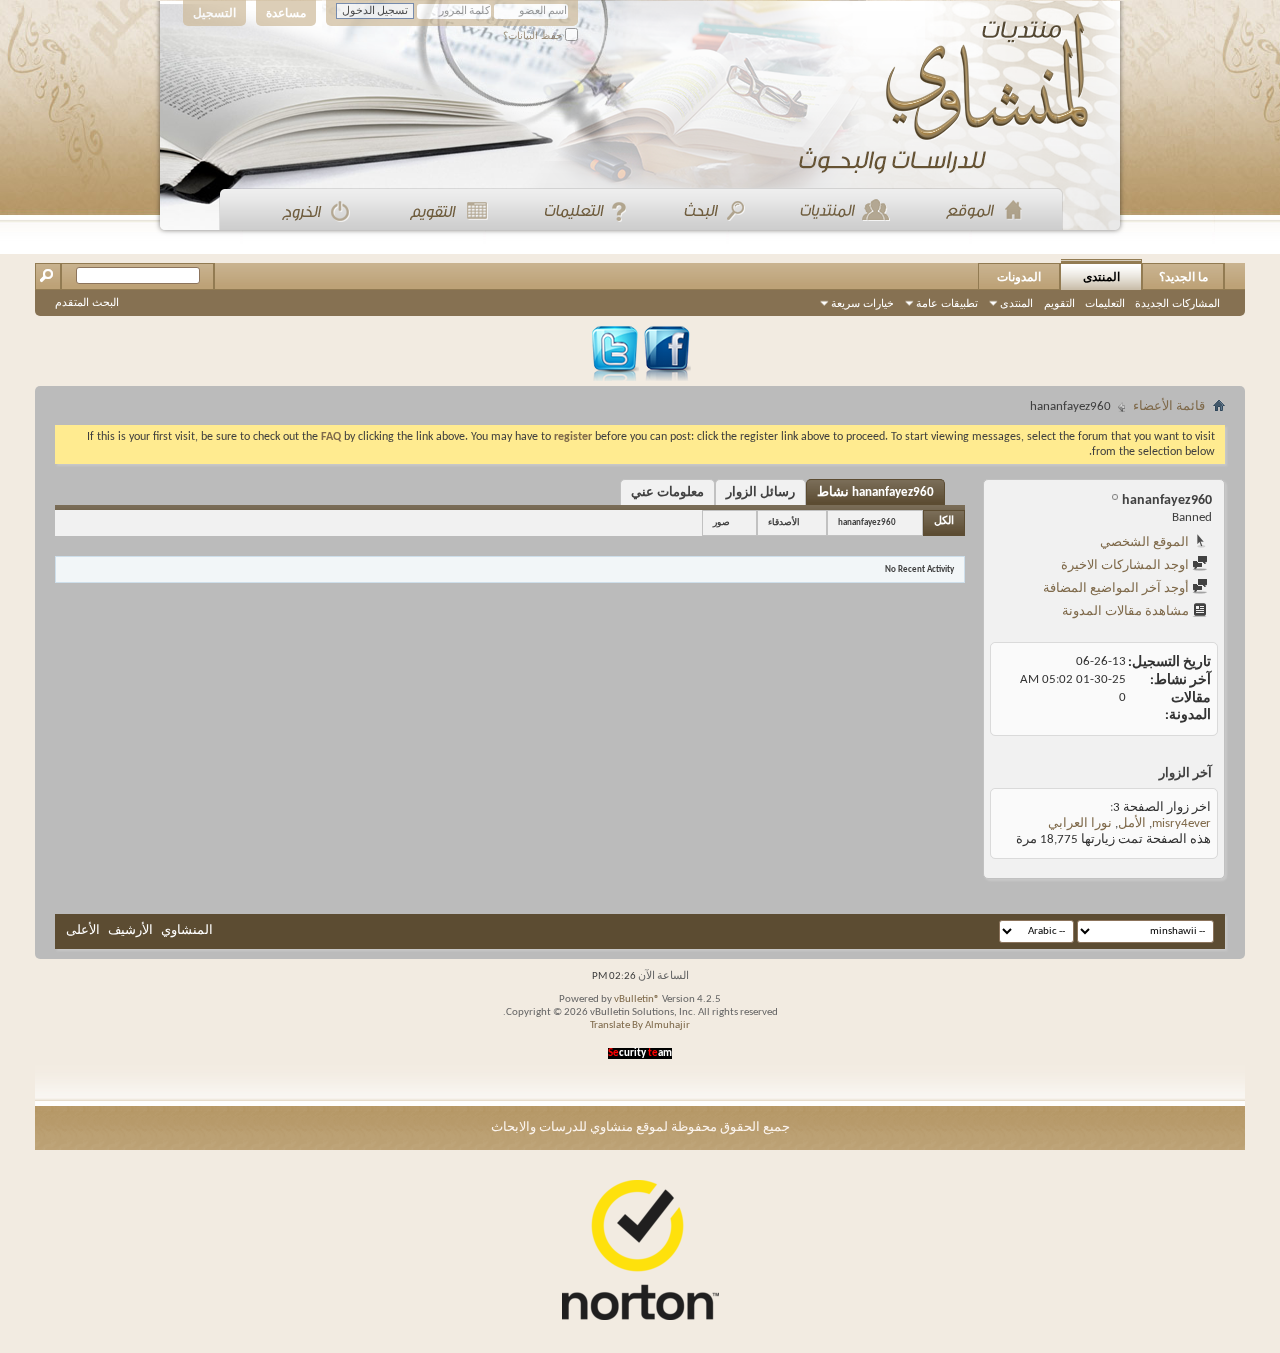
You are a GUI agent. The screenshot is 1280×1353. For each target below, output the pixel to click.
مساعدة (286, 13)
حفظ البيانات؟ (534, 35)
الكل (944, 521)
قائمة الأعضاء (1169, 406)
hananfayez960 (867, 522)
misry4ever (1181, 823)
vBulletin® (637, 999)
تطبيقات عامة (947, 303)
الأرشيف (130, 930)
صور (721, 522)
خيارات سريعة (862, 303)
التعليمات (1105, 303)
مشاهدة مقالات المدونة (1127, 611)
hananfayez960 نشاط (875, 492)
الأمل (1132, 823)
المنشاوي (187, 930)
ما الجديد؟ (1183, 277)
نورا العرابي (1080, 823)
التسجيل (214, 13)
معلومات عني (667, 492)
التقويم (1059, 303)
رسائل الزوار (760, 492)
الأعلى (83, 930)
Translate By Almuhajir (640, 1025)
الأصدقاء (784, 522)
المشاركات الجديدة (1177, 303)
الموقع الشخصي (1146, 542)
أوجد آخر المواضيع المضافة (1117, 588)
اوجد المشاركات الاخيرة (1126, 565)
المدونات (1019, 277)
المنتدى (1101, 277)
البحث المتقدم (87, 302)
